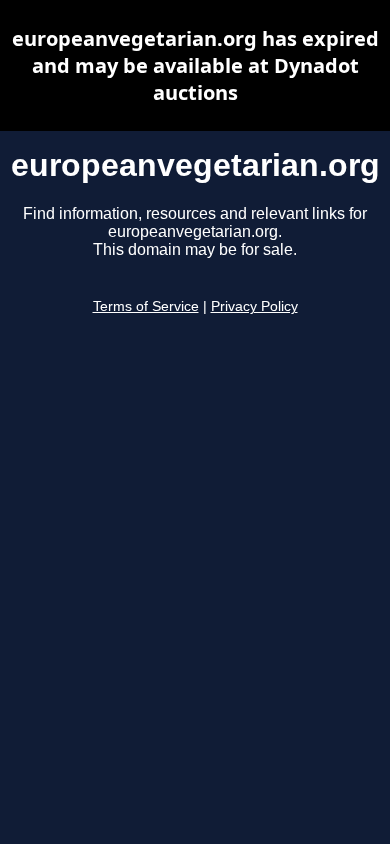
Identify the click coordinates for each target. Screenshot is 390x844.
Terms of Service (146, 306)
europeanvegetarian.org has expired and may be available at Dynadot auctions (195, 65)
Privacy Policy (254, 306)
